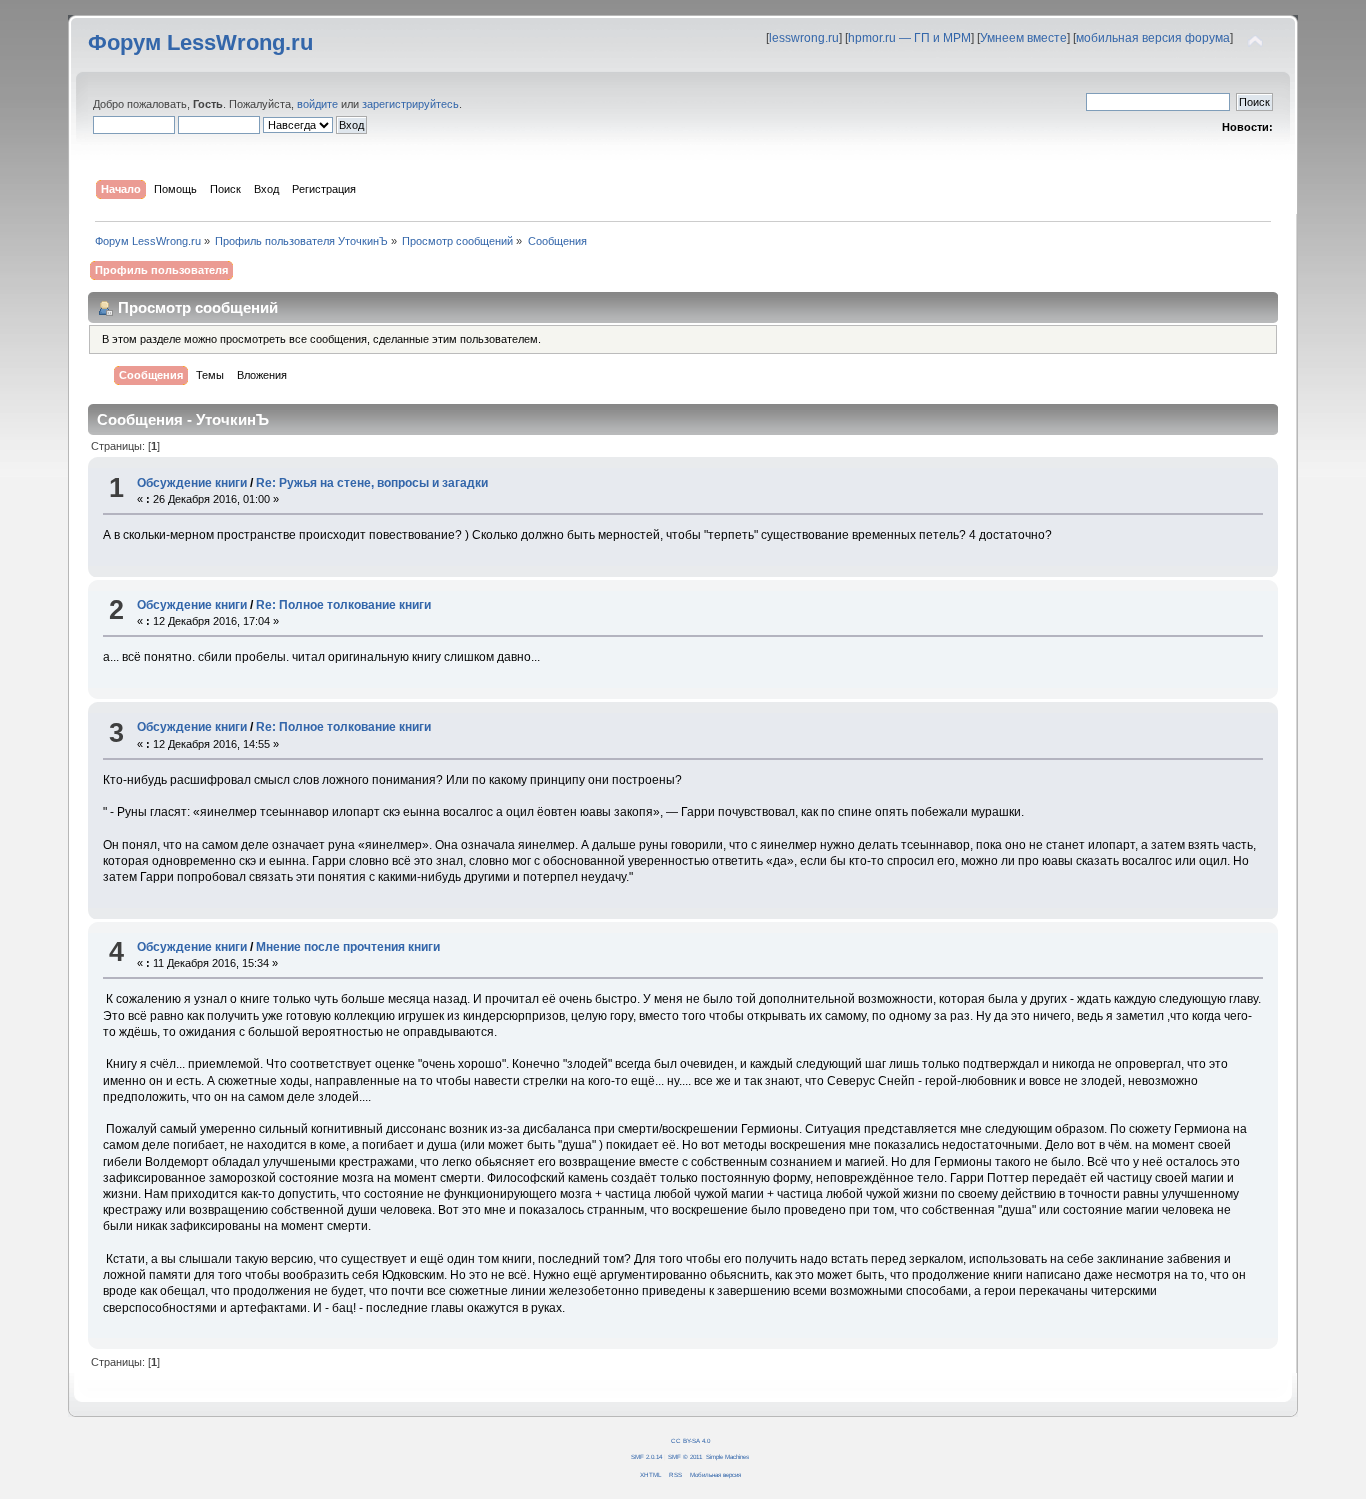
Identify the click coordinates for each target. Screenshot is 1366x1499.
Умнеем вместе (1023, 38)
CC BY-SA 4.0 (690, 1440)
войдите (317, 104)
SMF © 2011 (685, 1456)
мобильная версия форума (1153, 38)
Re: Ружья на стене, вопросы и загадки (372, 483)
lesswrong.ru (804, 38)
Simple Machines (727, 1456)
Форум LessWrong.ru (200, 42)
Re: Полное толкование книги (343, 605)
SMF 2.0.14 (646, 1456)
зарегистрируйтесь (410, 104)
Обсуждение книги (192, 483)
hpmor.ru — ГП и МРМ (909, 38)
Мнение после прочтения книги (348, 947)
